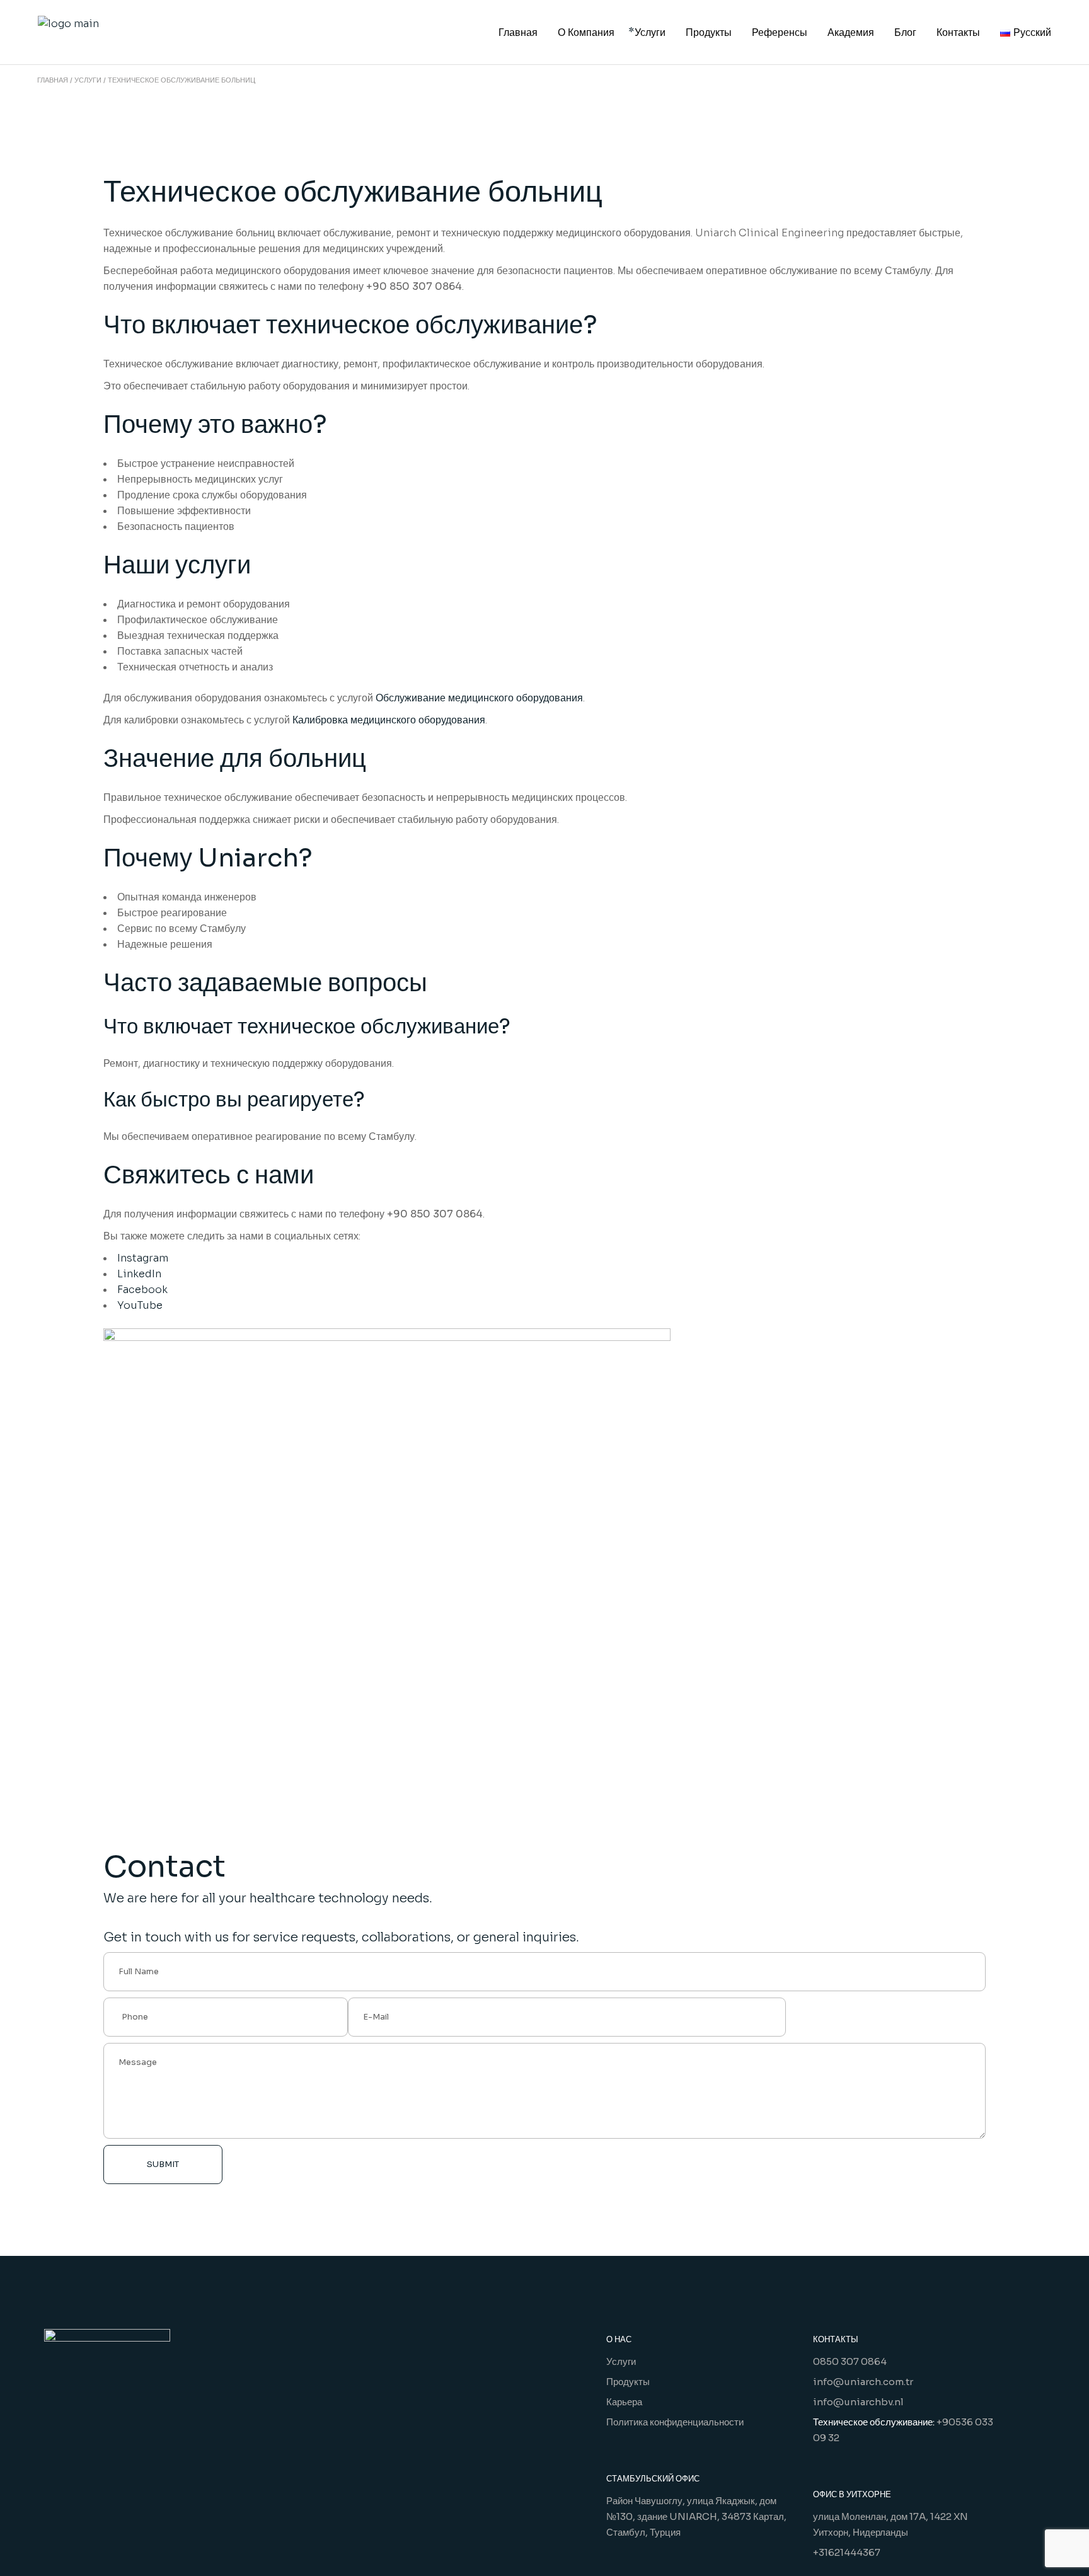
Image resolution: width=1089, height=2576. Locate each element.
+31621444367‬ (847, 2552)
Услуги (621, 2361)
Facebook (142, 1290)
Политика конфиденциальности (675, 2422)
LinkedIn (139, 1274)
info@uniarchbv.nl (858, 2402)
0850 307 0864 (850, 2361)
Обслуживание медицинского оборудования (479, 698)
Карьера (624, 2402)
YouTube (140, 1305)
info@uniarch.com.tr (863, 2382)
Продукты (628, 2382)
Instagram (143, 1258)
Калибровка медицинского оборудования (389, 720)
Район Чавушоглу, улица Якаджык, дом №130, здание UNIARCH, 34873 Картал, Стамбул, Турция (696, 2516)
